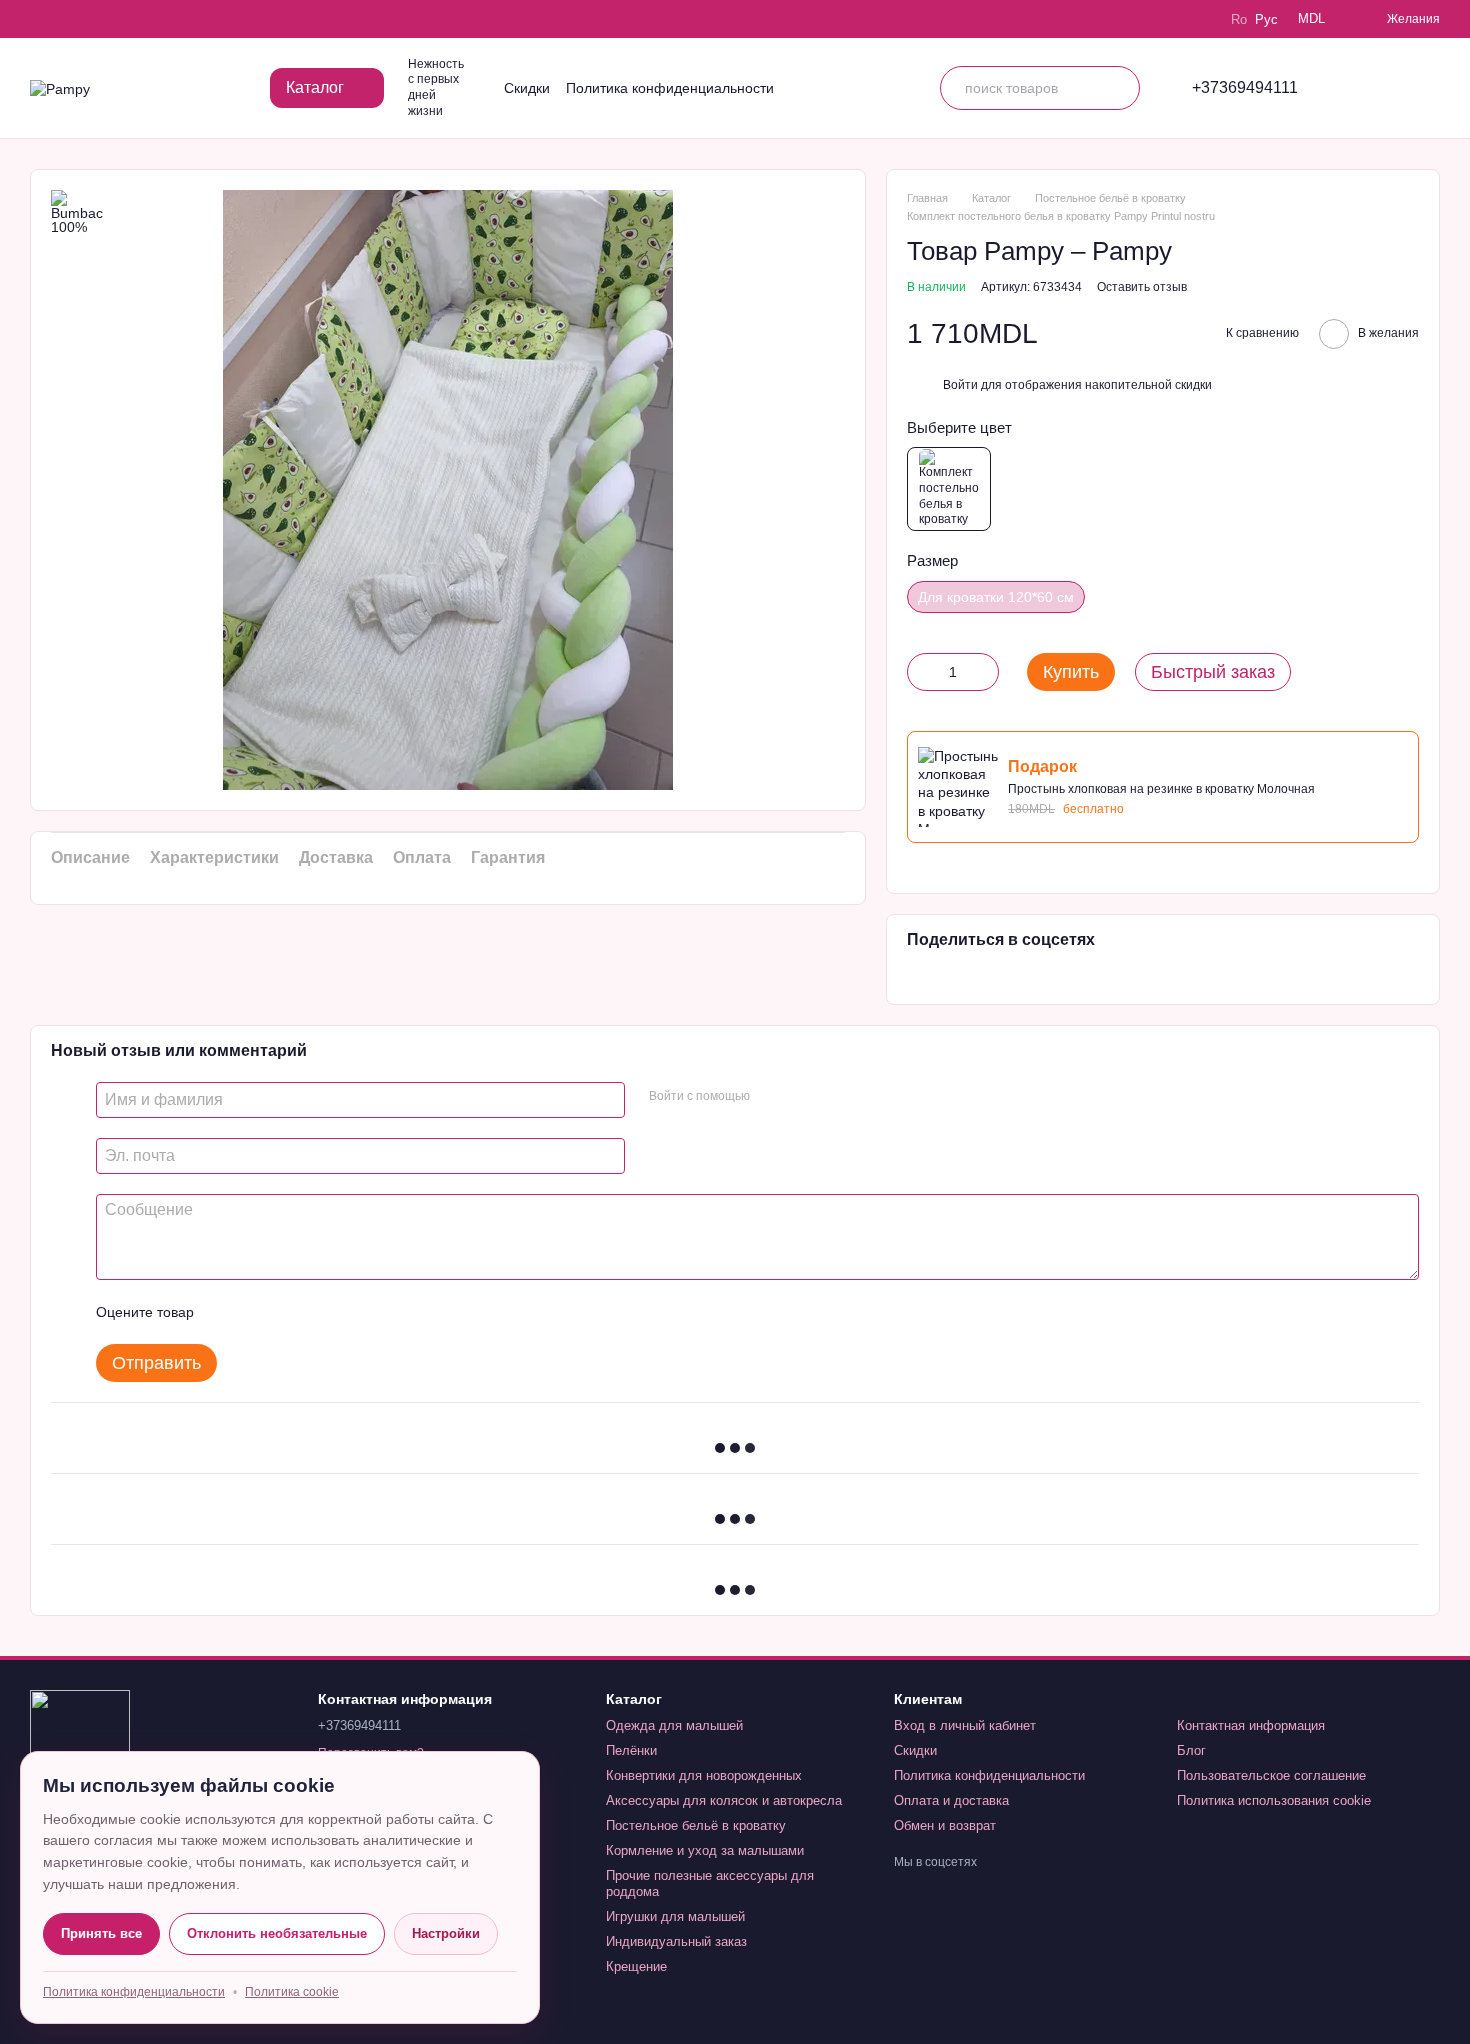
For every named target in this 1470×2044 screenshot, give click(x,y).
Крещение (636, 1966)
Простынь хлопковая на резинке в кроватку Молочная (1161, 789)
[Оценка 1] (227, 1312)
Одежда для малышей (674, 1725)
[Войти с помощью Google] (804, 1097)
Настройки (446, 1933)
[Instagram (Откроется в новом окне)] (40, 19)
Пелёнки (631, 1750)
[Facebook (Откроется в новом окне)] (96, 19)
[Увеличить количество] (984, 672)
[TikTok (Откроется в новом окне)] (68, 19)
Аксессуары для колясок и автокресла (724, 1800)
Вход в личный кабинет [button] (965, 1725)
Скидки (527, 88)
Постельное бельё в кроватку (696, 1825)
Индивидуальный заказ (676, 1941)
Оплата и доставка (951, 1800)
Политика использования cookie (1274, 1800)
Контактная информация (1251, 1725)
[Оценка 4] (323, 1312)
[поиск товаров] (1118, 88)
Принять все (101, 1933)
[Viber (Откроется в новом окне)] (124, 19)
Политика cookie (292, 1992)
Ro (1239, 19)
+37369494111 (1245, 88)
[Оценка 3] (291, 1312)
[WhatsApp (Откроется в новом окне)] (152, 19)
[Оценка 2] (259, 1312)
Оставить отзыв (1142, 287)
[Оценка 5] (355, 1312)
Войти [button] (960, 385)
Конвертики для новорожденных (704, 1775)
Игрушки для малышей (675, 1916)
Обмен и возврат (945, 1825)
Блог (1191, 1750)
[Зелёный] (949, 489)
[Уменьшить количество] (922, 672)
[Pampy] (80, 1739)
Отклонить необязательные (277, 1933)
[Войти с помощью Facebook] (772, 1097)
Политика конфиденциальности (670, 88)
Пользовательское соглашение (1271, 1775)
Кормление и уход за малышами (705, 1850)
